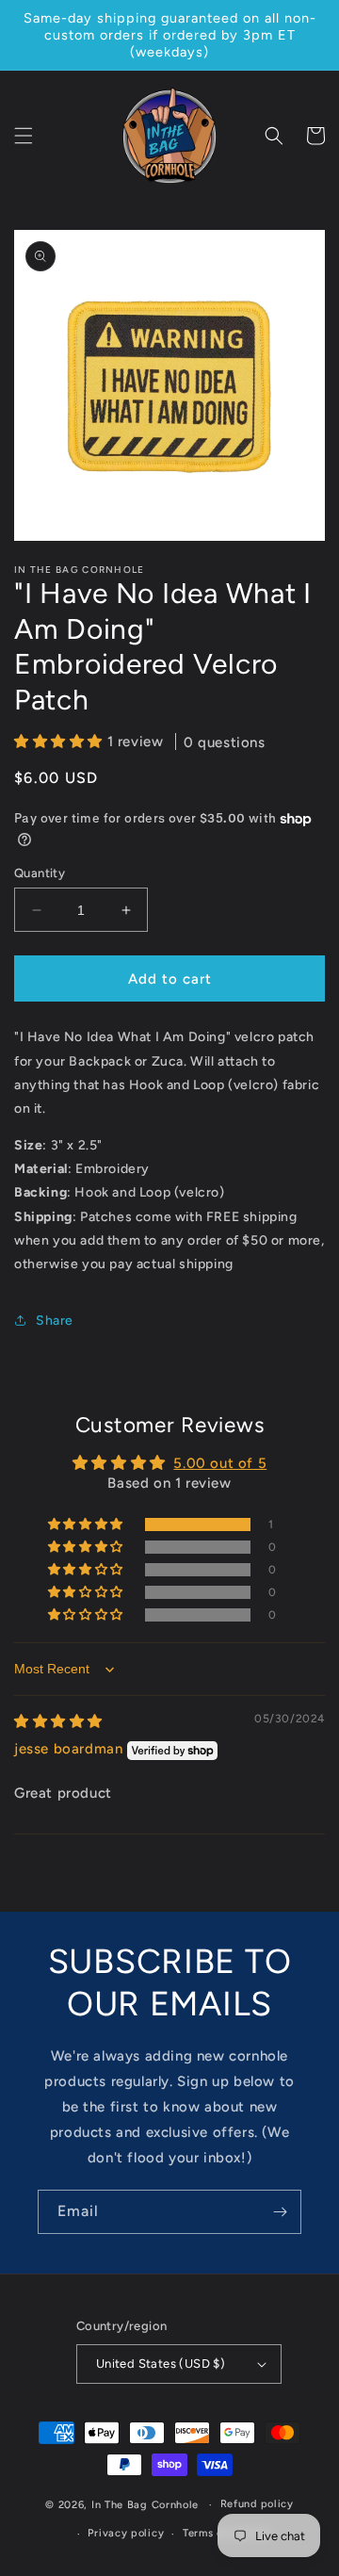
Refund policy (257, 2504)
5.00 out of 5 (220, 1463)
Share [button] (55, 1321)
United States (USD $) (161, 2364)
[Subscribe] (280, 2212)
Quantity (40, 873)
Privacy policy (126, 2533)
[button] (24, 136)
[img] (58, 1721)
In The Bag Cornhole (145, 2505)
